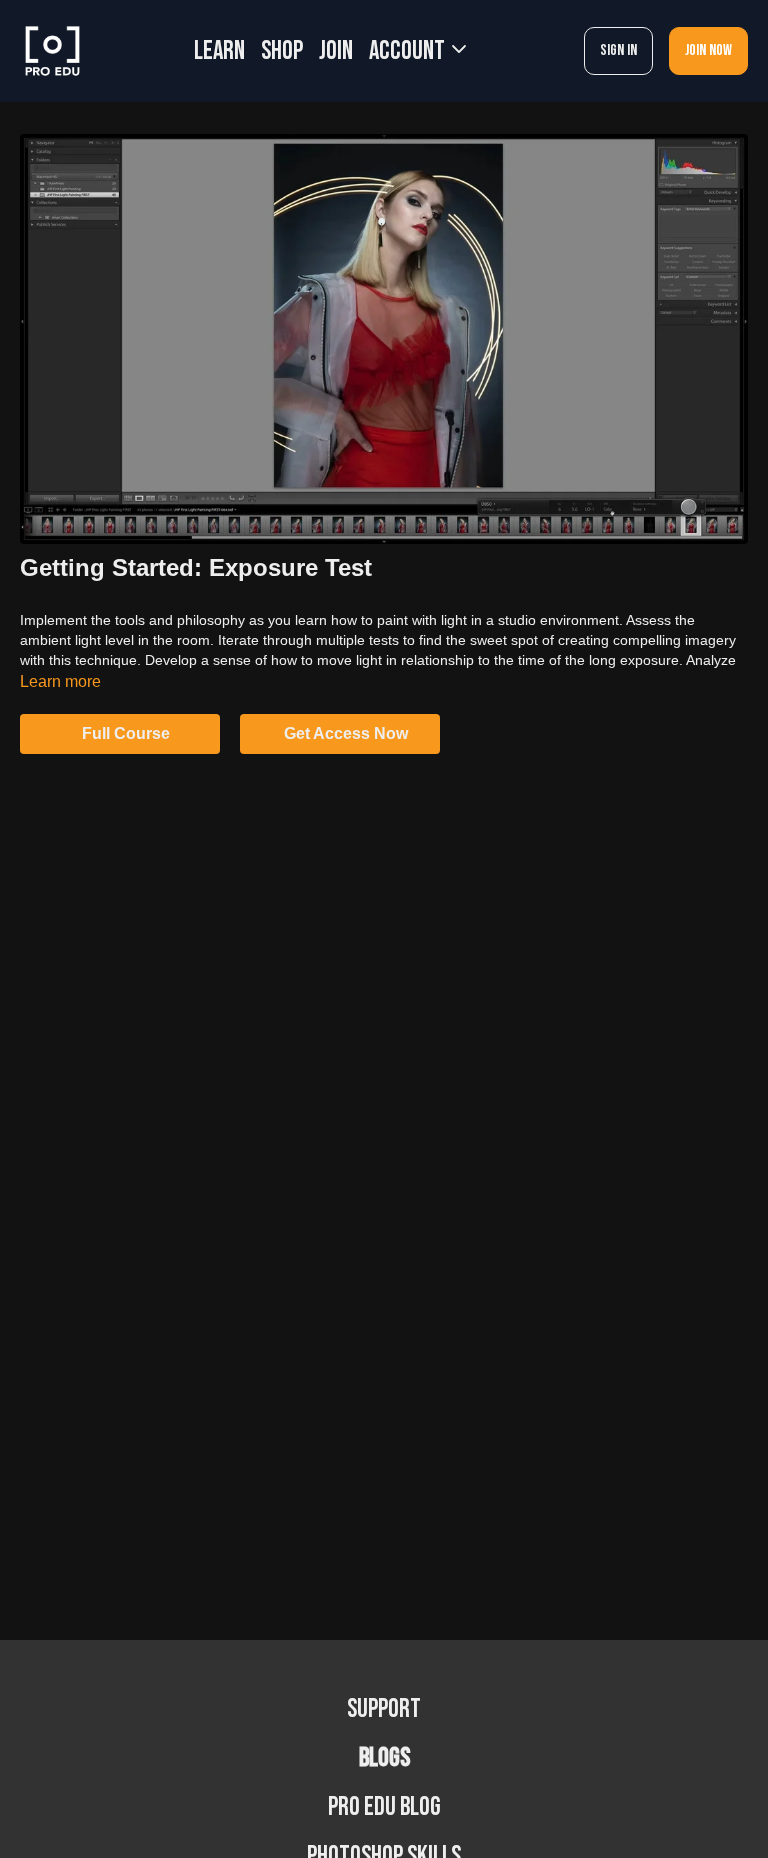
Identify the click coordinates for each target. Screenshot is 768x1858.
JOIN (336, 51)
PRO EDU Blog (384, 1807)
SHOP (282, 51)
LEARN (219, 51)
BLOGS (384, 1758)
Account (409, 51)
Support (384, 1709)
